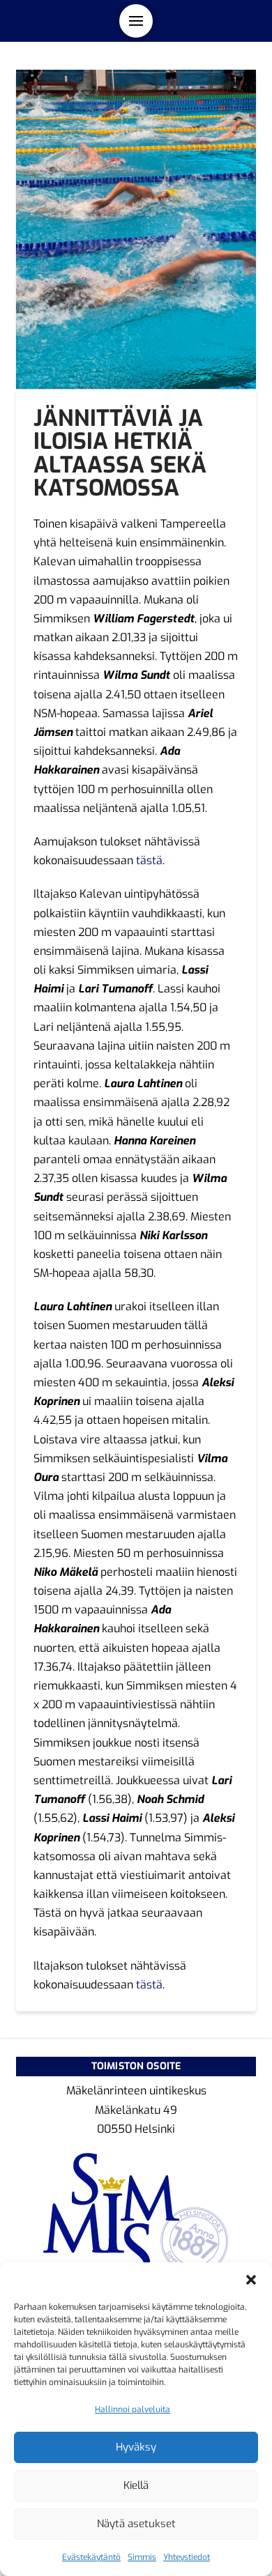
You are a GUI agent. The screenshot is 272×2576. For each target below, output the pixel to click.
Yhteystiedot (187, 2557)
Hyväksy (136, 2447)
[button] (251, 2280)
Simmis (142, 2557)
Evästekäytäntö (91, 2557)
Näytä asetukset (136, 2524)
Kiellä (136, 2485)
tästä (149, 860)
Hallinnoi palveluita (133, 2409)
